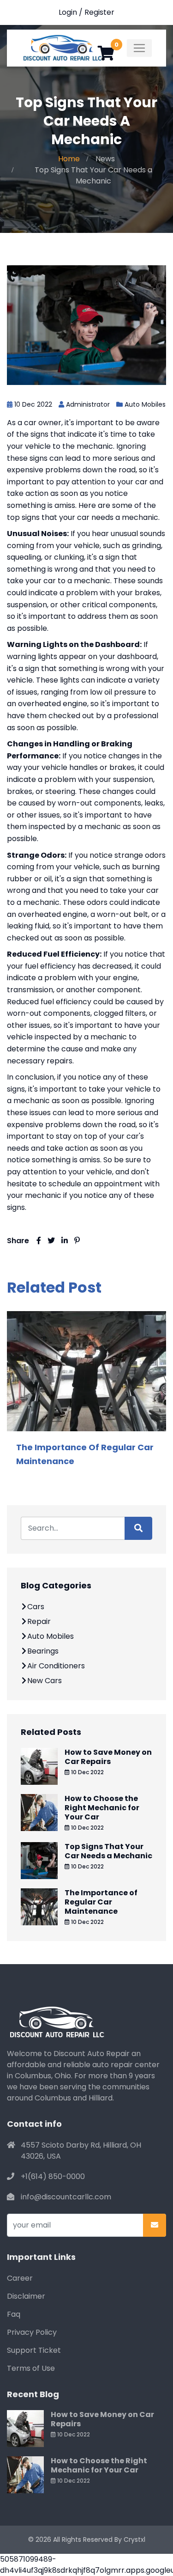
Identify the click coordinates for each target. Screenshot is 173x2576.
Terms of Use (31, 2368)
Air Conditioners (56, 1666)
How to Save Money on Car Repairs (108, 1757)
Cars (36, 1607)
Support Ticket (34, 2350)
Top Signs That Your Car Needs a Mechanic (108, 1851)
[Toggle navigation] (139, 48)
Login (68, 12)
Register (99, 12)
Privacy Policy (32, 2332)
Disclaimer (26, 2296)
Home (69, 159)
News (105, 159)
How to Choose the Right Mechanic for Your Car (102, 1808)
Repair (39, 1621)
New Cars (45, 1681)
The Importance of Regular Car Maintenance (101, 1902)
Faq (14, 2314)
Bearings (43, 1651)
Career (20, 2278)
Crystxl (134, 2539)
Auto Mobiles (145, 404)
